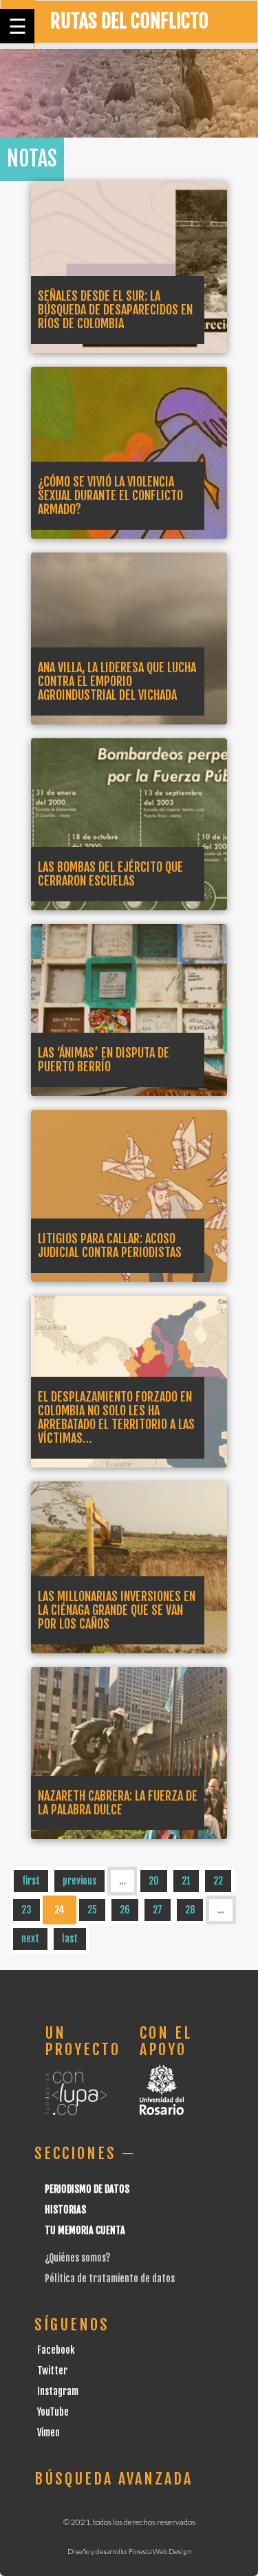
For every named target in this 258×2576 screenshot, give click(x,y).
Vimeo (49, 2433)
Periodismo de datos (87, 2189)
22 (218, 1881)
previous (79, 1881)
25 (92, 1910)
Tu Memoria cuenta (85, 2230)
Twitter (52, 2371)
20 (154, 1881)
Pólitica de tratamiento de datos (110, 2278)
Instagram (58, 2391)
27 (158, 1910)
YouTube (53, 2412)
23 (26, 1910)
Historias (65, 2210)
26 (125, 1910)
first (31, 1881)
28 (190, 1910)
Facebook (56, 2350)
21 (186, 1881)
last (70, 1939)
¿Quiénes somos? (77, 2258)
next (30, 1939)
